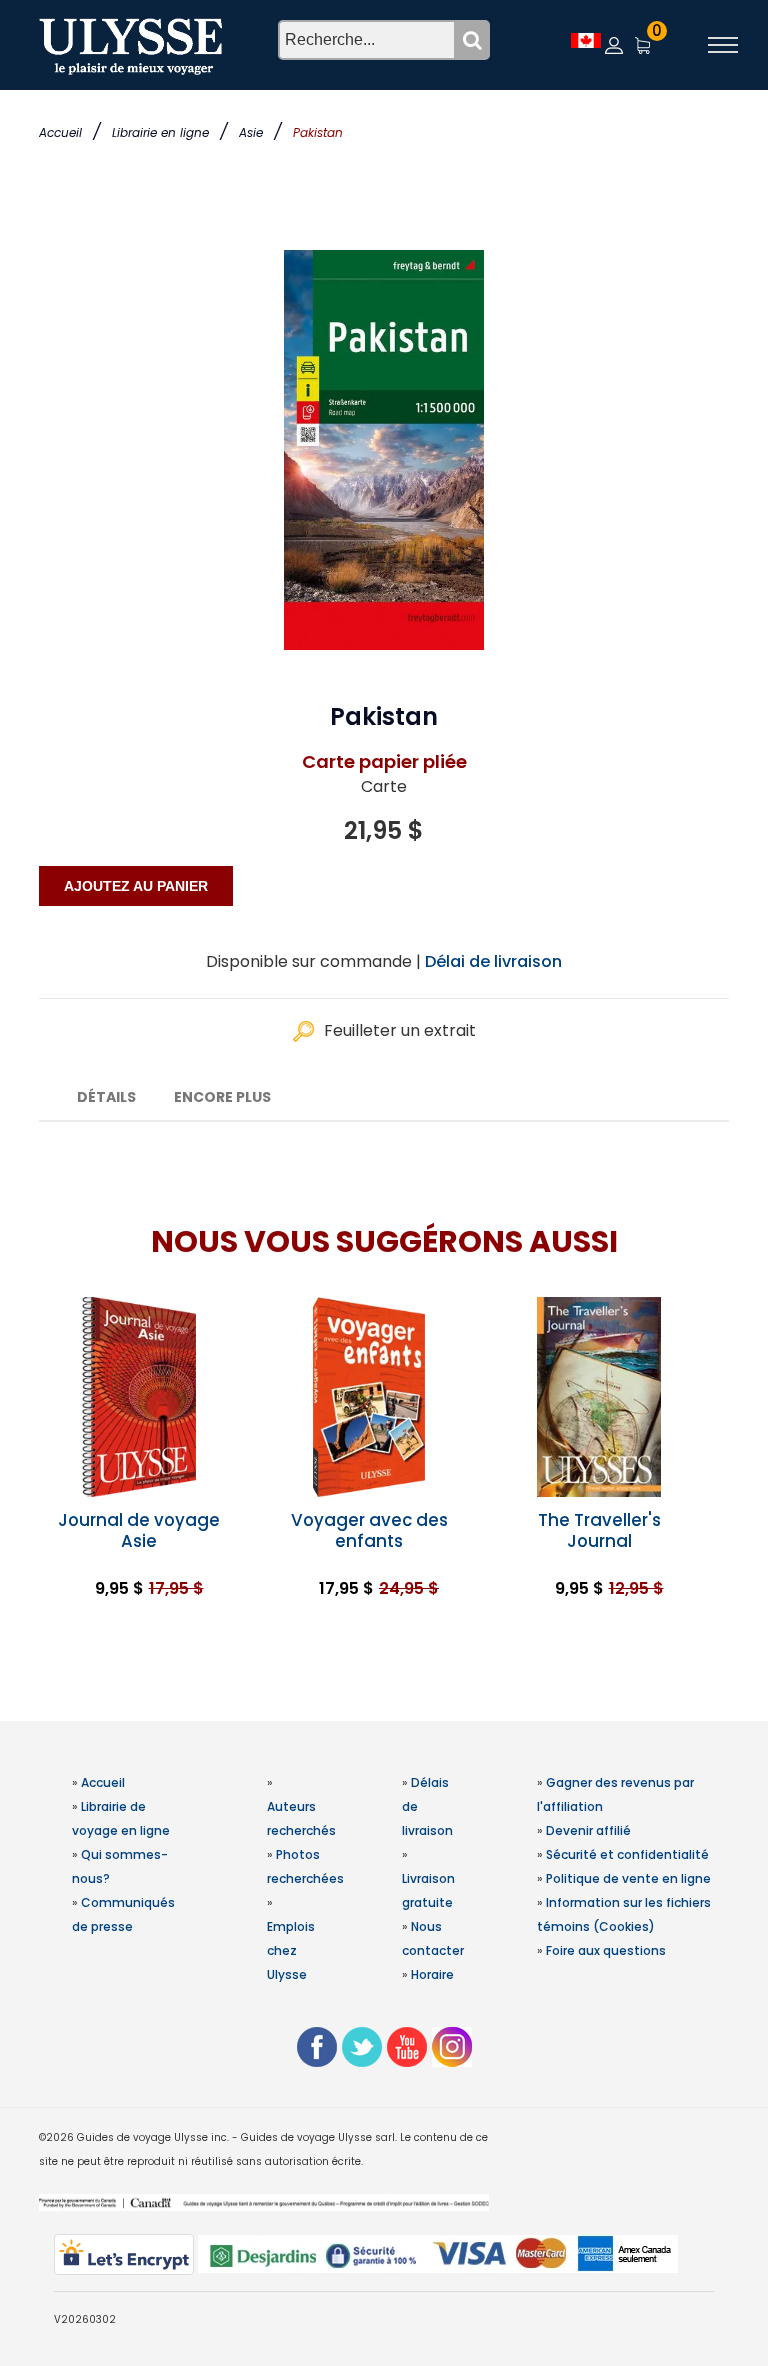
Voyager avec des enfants (369, 1530)
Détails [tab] (106, 1097)
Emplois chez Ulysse (291, 1950)
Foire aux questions (606, 1950)
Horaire (432, 1974)
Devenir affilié (588, 1830)
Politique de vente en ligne (628, 1878)
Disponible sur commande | (313, 961)
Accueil (60, 132)
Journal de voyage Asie (139, 1530)
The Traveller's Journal (599, 1530)
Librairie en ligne (160, 132)
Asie (251, 132)
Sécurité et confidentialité (627, 1854)
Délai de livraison (493, 961)
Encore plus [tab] (222, 1097)
